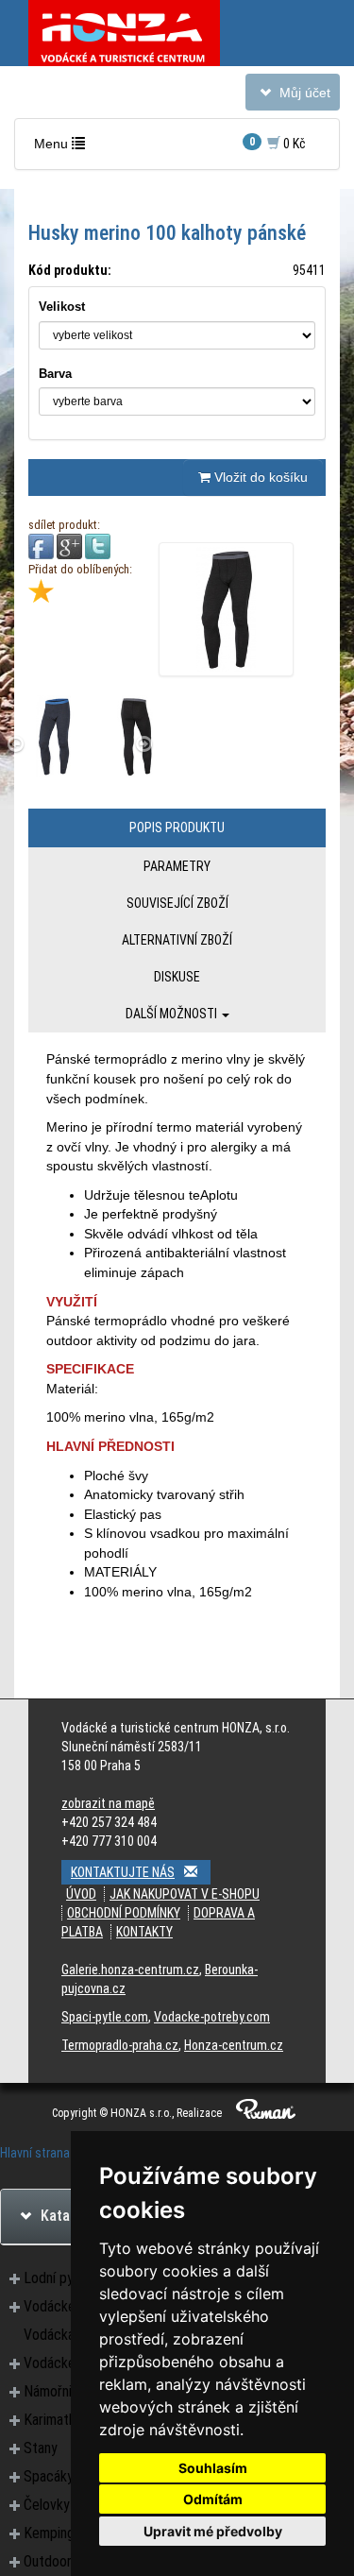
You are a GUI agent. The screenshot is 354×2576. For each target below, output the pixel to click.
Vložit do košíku (259, 477)
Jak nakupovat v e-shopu (185, 1894)
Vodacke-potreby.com (212, 2017)
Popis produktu (177, 827)
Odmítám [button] (213, 2499)
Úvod (81, 1894)
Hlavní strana (35, 2153)
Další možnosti (173, 1014)
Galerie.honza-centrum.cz (130, 1970)
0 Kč (278, 143)
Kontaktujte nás (123, 1872)
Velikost (62, 307)
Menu (64, 148)
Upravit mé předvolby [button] (213, 2531)
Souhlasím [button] (213, 2468)
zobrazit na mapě (108, 1803)
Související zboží (177, 903)
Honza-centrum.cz (234, 2045)
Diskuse (177, 977)
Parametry (177, 866)
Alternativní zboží (177, 940)
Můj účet (292, 97)
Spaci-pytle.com (105, 2017)
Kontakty (144, 1932)
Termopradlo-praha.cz (120, 2045)
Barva (55, 374)
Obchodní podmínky (124, 1913)
